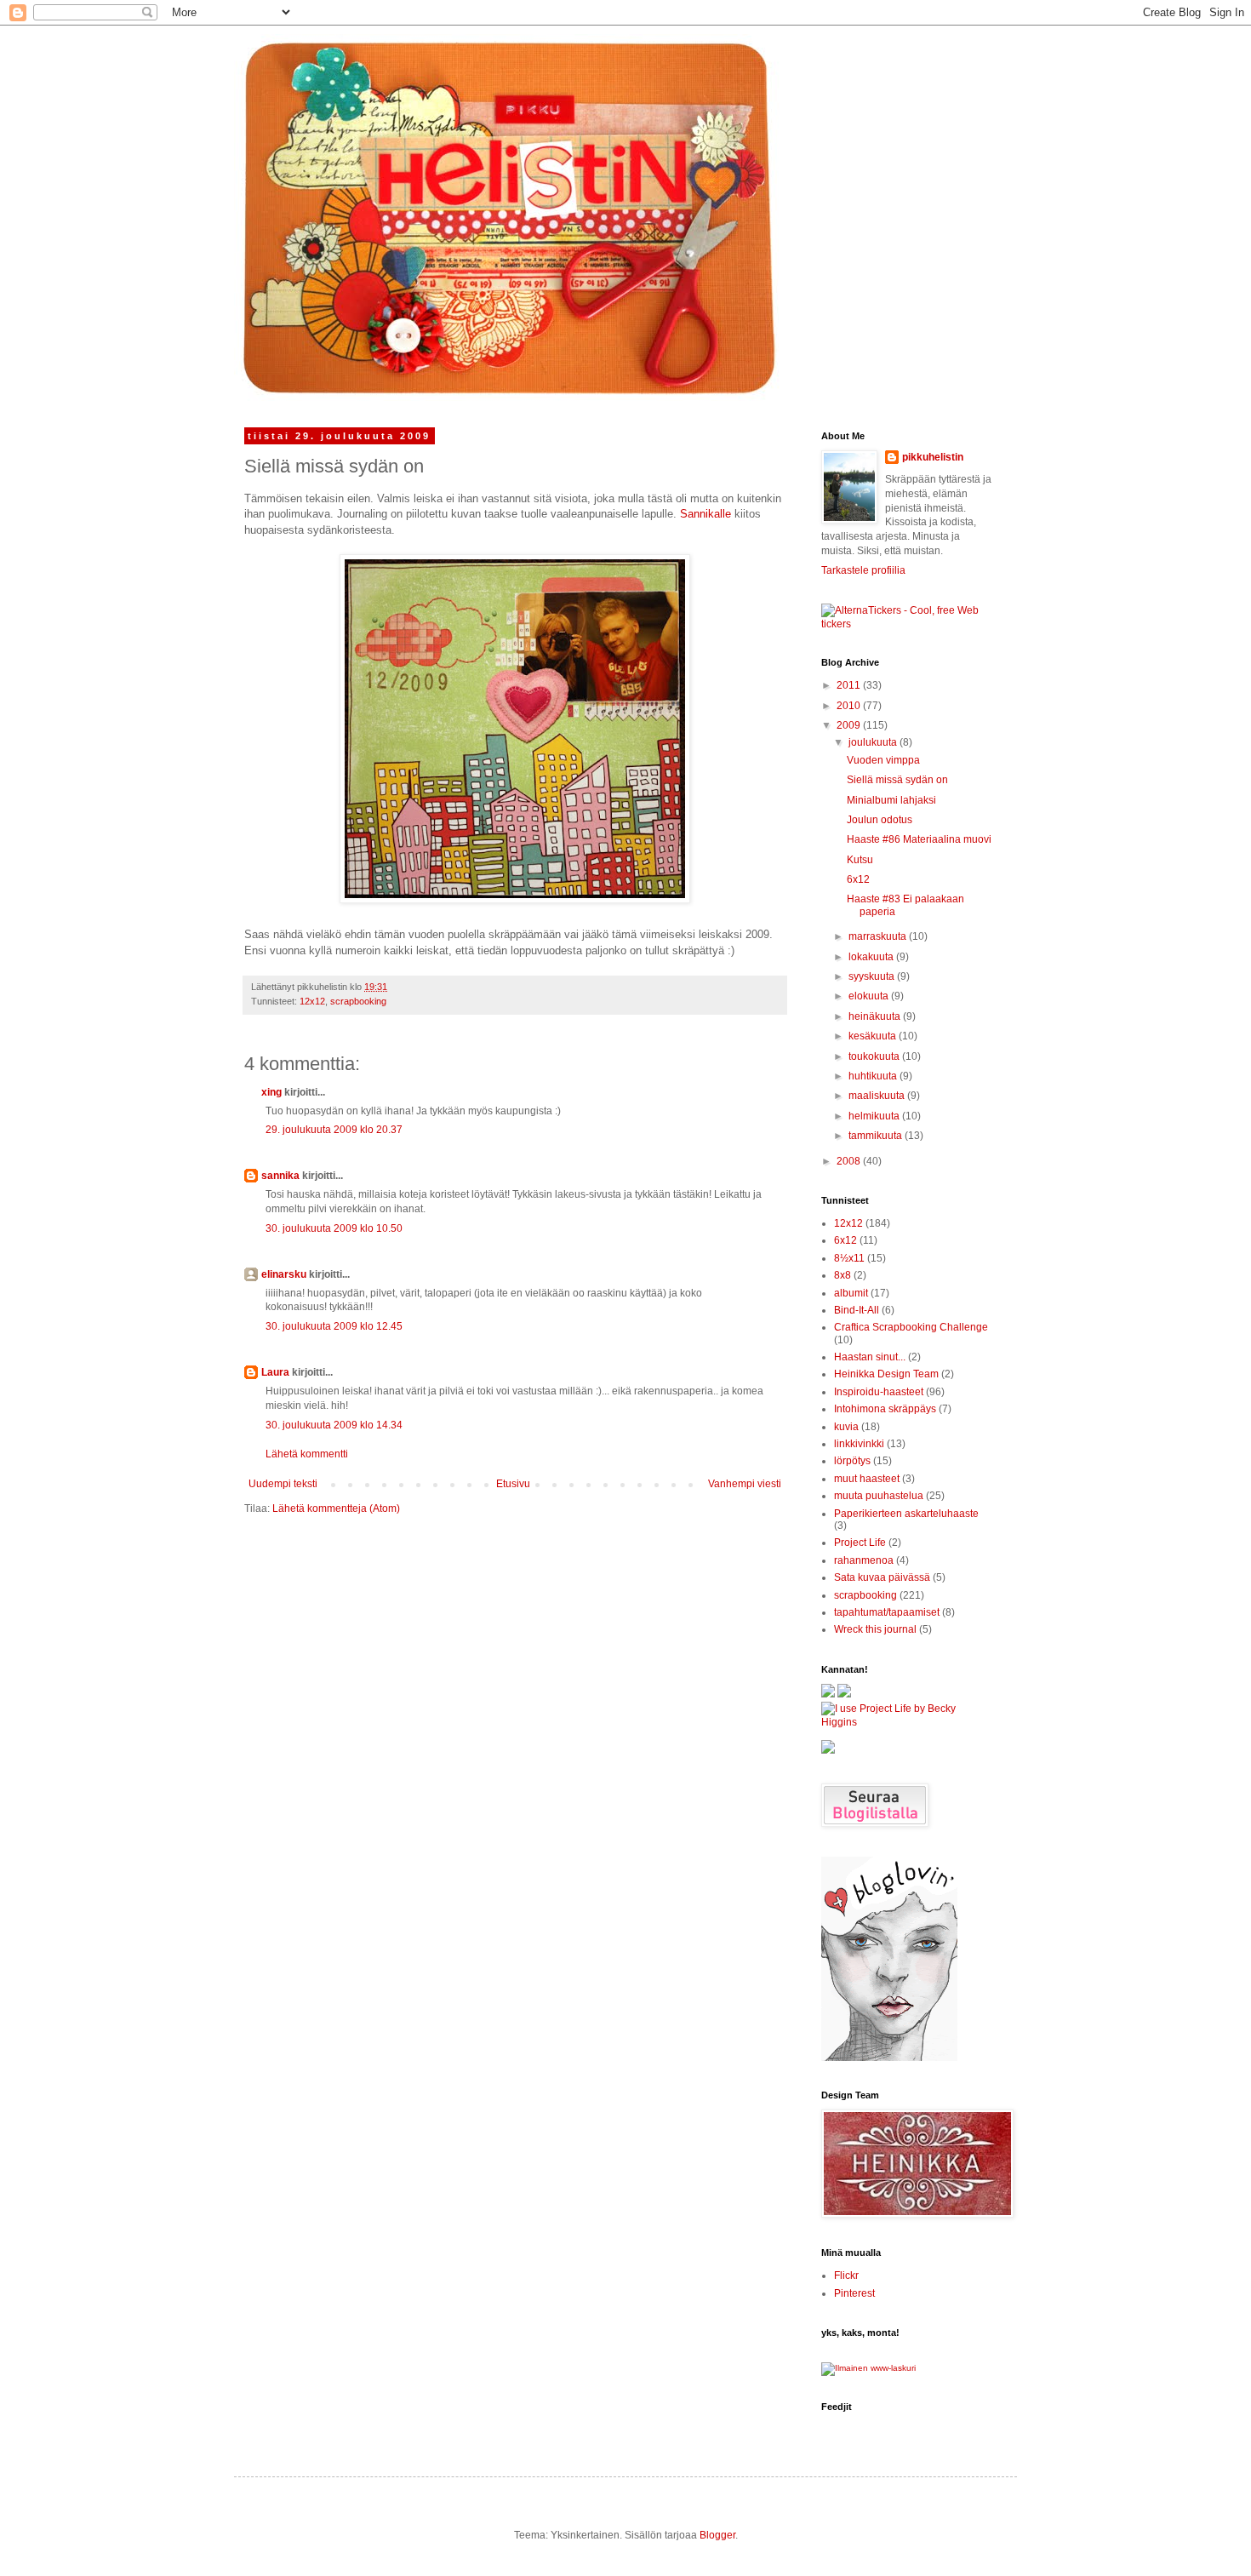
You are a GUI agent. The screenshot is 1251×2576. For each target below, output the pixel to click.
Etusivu (513, 1484)
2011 (850, 685)
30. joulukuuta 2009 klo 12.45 (334, 1326)
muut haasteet (867, 1479)
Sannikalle (705, 514)
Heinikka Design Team (886, 1374)
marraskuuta (879, 936)
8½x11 (849, 1258)
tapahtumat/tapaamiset (887, 1612)
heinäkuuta (876, 1016)
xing (271, 1092)
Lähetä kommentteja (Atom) (336, 1508)
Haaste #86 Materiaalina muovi (919, 839)
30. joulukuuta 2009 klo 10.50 (334, 1228)
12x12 (312, 1001)
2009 (850, 725)
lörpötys (852, 1461)
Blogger (717, 2535)
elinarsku (284, 1274)
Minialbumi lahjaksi (891, 800)
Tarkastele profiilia (863, 570)
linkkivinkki (859, 1444)
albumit (851, 1293)
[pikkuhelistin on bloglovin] (889, 2058)
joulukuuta (874, 742)
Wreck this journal (875, 1629)
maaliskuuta (878, 1096)
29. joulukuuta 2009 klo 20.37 (334, 1130)
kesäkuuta (874, 1036)
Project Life (860, 1543)
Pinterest (854, 2293)
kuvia (846, 1427)
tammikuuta (877, 1136)
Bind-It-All (857, 1310)
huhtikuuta (874, 1076)
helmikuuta (875, 1116)
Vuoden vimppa (883, 760)
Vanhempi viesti (745, 1484)
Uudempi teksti (283, 1484)
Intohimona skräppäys (885, 1409)
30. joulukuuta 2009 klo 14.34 (334, 1425)
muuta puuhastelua (879, 1496)
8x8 (843, 1275)
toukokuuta (875, 1056)
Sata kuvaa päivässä (882, 1577)
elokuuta (870, 996)
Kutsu (860, 860)
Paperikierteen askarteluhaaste (906, 1514)
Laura (275, 1372)
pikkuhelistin (933, 457)
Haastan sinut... (870, 1357)
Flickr (846, 2275)
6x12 (858, 879)
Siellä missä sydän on (897, 780)
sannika (280, 1176)
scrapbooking (358, 1001)
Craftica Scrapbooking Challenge (911, 1327)
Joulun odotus (880, 820)
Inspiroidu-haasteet (879, 1392)
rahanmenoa (864, 1560)
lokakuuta (872, 957)
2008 (850, 1161)
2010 (850, 706)
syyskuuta (873, 976)
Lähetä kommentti (307, 1454)
